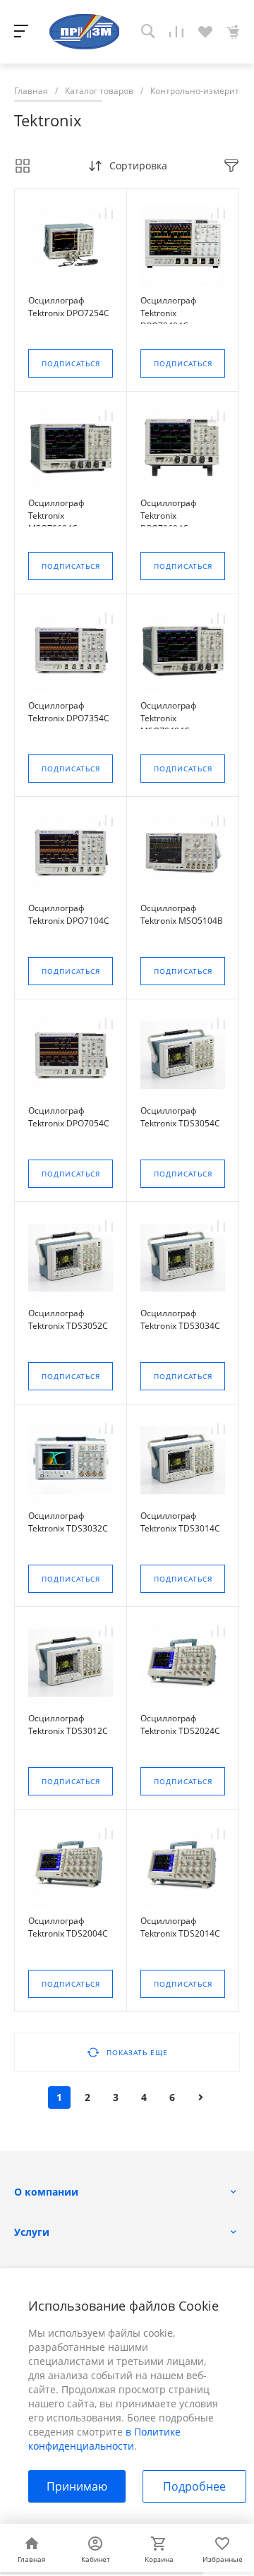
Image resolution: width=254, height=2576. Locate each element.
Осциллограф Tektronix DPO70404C (169, 313)
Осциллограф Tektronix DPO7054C (69, 1117)
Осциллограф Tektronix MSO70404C (169, 718)
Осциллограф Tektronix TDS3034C (180, 1319)
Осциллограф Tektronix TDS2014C (180, 1927)
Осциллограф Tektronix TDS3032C (68, 1522)
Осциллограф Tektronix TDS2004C (68, 1927)
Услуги (32, 2232)
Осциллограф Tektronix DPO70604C (169, 516)
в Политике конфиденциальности (104, 2439)
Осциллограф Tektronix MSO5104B (182, 914)
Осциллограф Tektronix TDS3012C (68, 1725)
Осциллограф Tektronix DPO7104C (69, 914)
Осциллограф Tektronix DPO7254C (69, 307)
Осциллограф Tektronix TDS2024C (180, 1725)
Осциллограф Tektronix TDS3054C (180, 1117)
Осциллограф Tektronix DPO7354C (69, 712)
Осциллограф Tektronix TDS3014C (180, 1522)
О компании (46, 2192)
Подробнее (194, 2486)
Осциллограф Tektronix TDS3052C (68, 1319)
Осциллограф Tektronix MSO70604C (56, 516)
